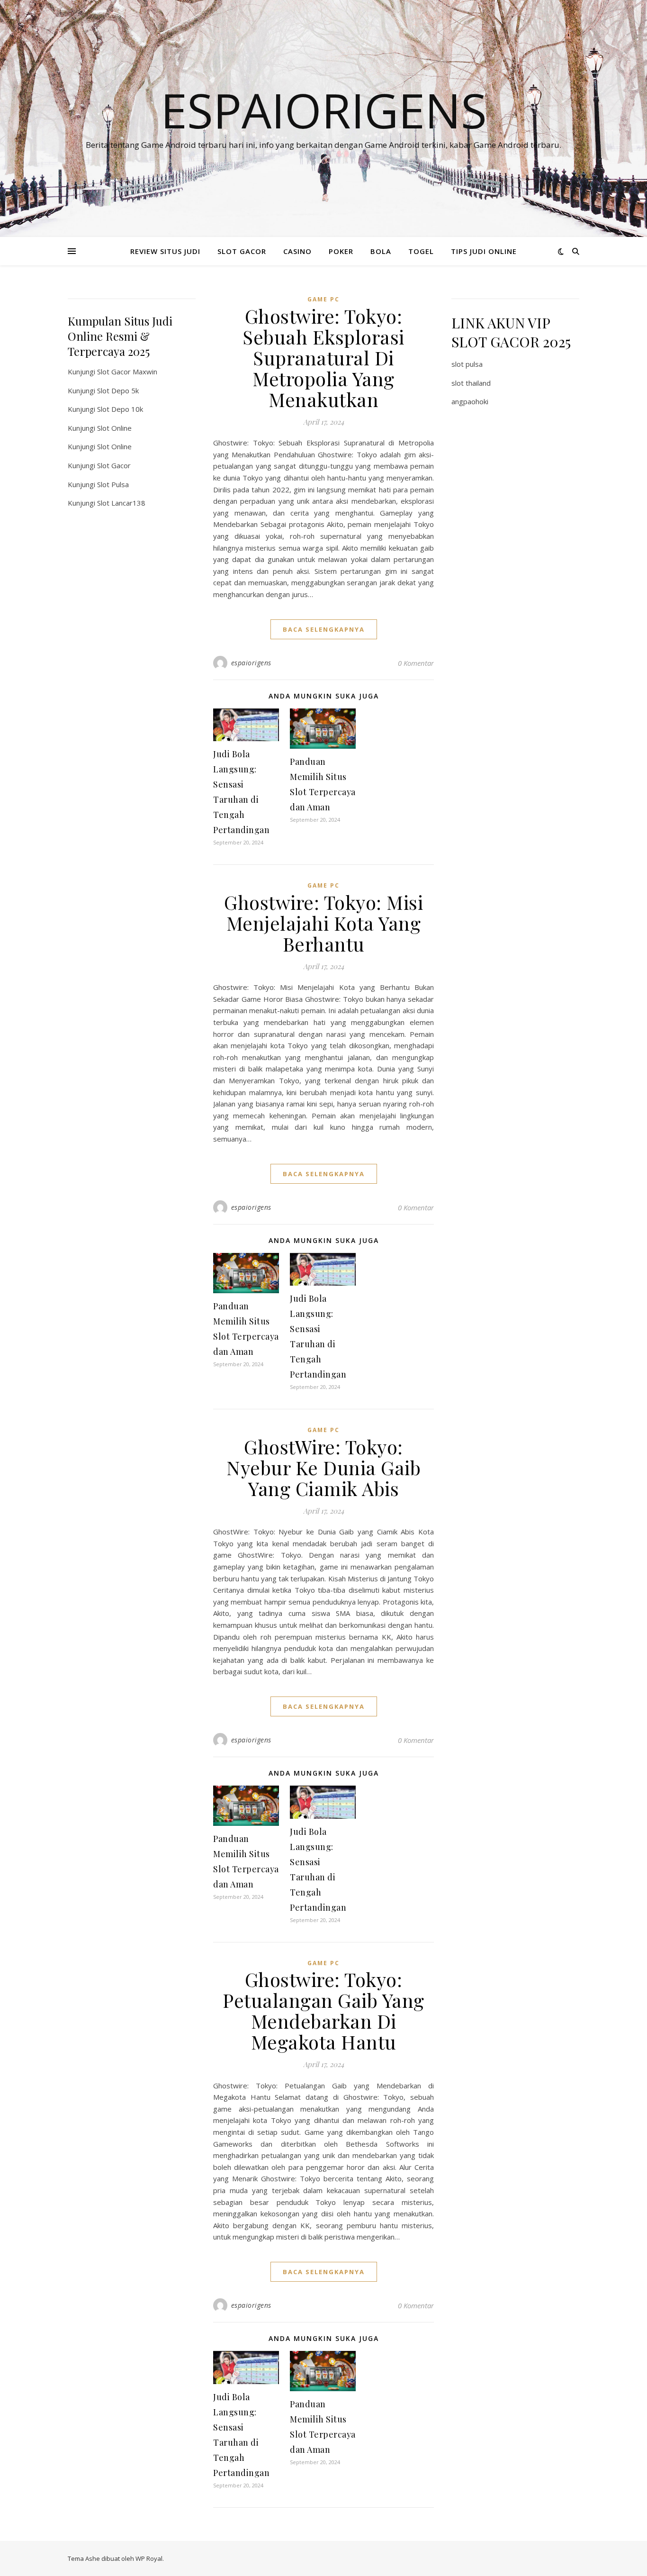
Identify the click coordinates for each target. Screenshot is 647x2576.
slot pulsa (467, 364)
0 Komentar (416, 663)
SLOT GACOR (242, 251)
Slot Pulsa (113, 484)
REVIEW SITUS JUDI (165, 251)
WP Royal (149, 2558)
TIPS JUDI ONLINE (484, 251)
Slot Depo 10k (120, 409)
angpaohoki (470, 401)
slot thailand (471, 383)
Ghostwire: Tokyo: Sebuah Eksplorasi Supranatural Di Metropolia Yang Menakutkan (323, 358)
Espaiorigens (324, 110)
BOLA (381, 251)
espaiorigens (251, 663)
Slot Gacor (114, 465)
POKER (341, 251)
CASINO (297, 251)
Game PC (323, 299)
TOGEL (421, 251)
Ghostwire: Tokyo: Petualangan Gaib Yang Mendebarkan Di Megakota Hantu (323, 2010)
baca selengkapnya (324, 629)
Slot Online (114, 428)
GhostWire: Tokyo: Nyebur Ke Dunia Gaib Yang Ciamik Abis (323, 1467)
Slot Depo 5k (118, 390)
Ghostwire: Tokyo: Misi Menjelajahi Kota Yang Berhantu (323, 923)
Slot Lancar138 (121, 503)
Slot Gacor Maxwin (127, 372)
